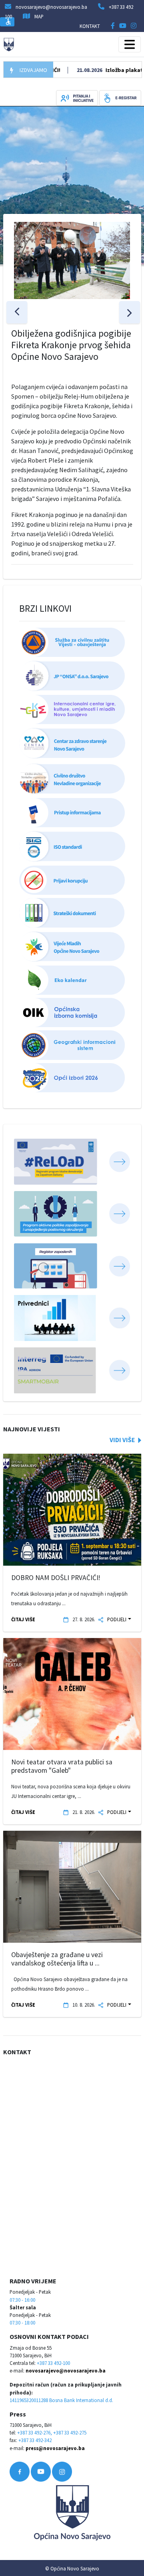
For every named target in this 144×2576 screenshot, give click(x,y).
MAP (39, 16)
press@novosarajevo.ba (55, 2448)
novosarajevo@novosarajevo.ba (66, 2370)
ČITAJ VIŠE (23, 1619)
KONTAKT (90, 26)
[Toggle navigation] (130, 44)
